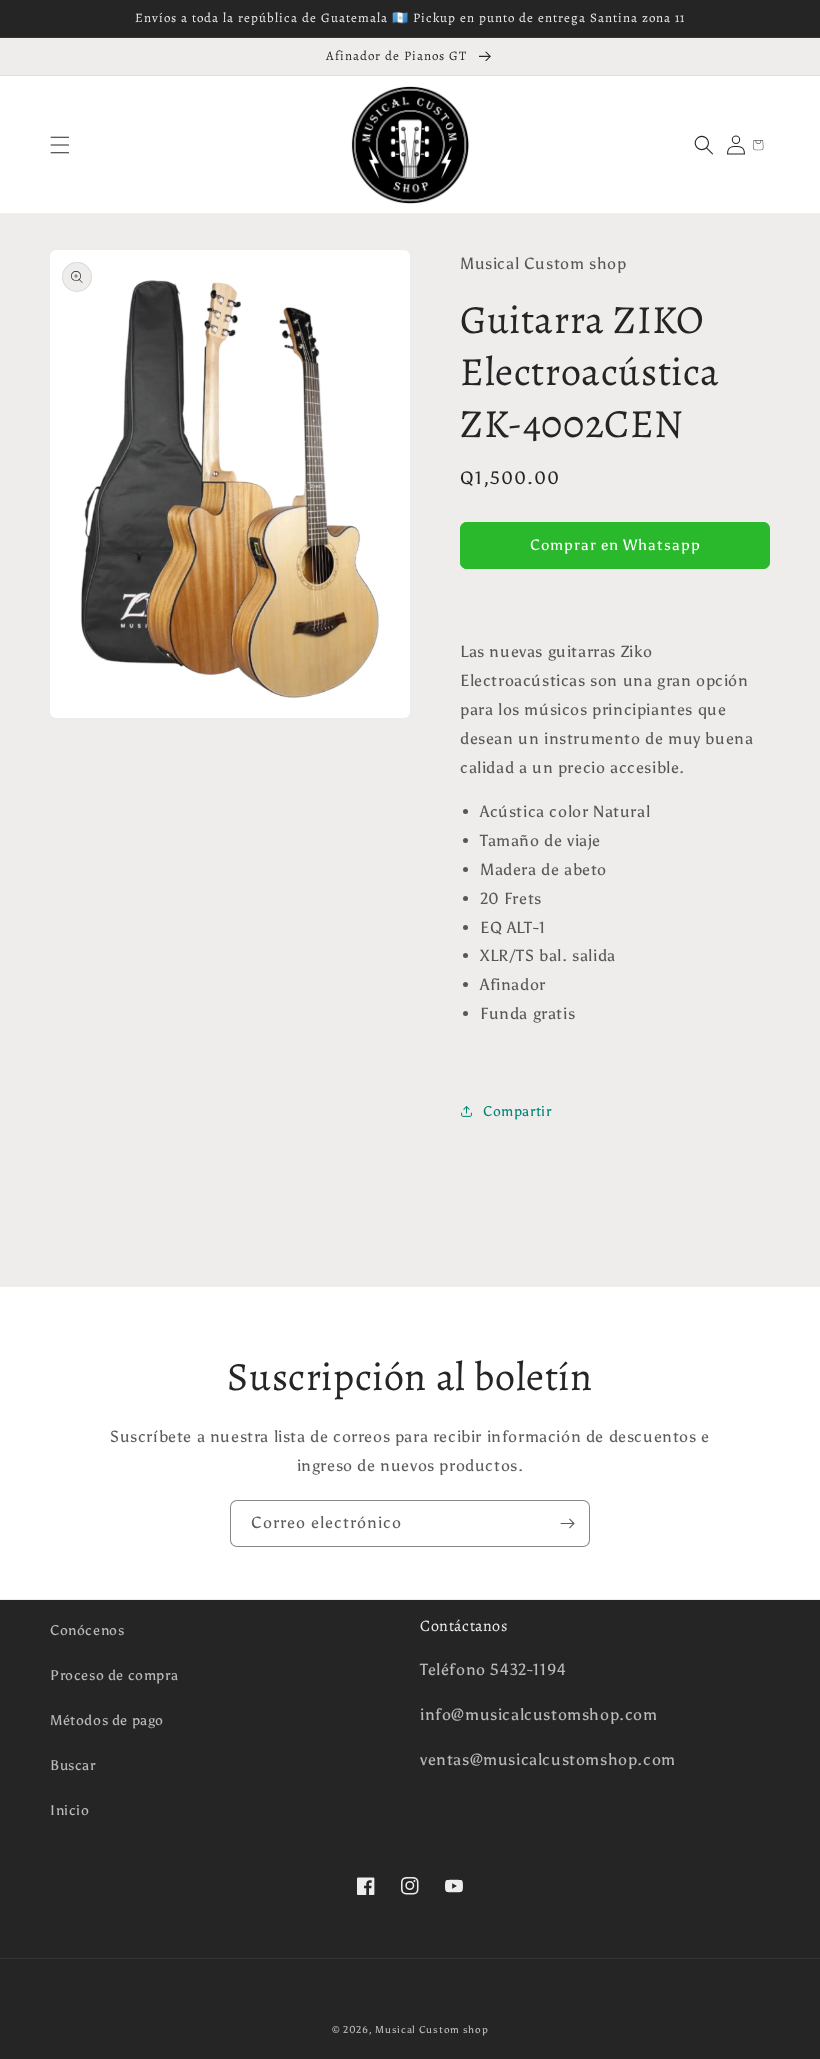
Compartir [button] (517, 1111)
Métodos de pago (107, 1720)
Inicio (70, 1810)
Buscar (73, 1765)
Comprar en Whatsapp (615, 545)
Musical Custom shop (431, 2030)
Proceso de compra (114, 1675)
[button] (60, 145)
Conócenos (87, 1630)
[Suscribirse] (567, 1523)
